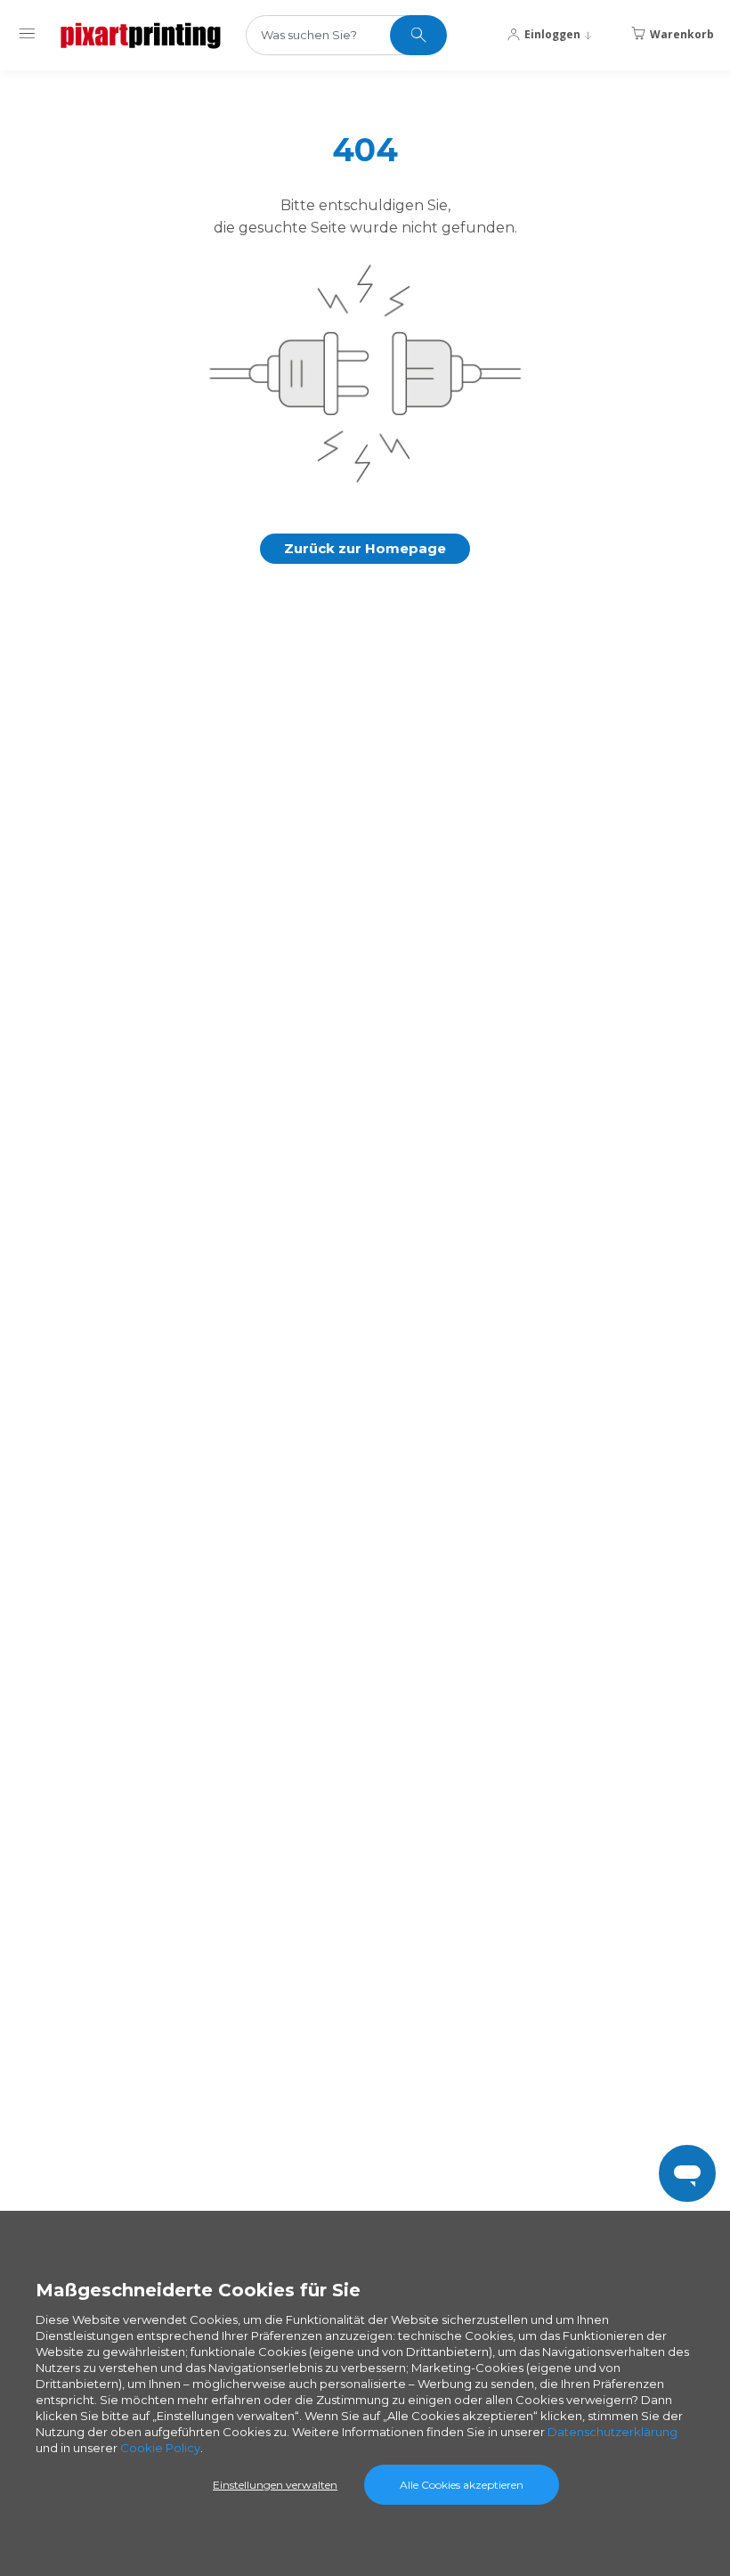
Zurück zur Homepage (365, 548)
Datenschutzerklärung (612, 2432)
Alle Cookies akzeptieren (462, 2485)
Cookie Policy (160, 2448)
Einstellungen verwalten (275, 2485)
